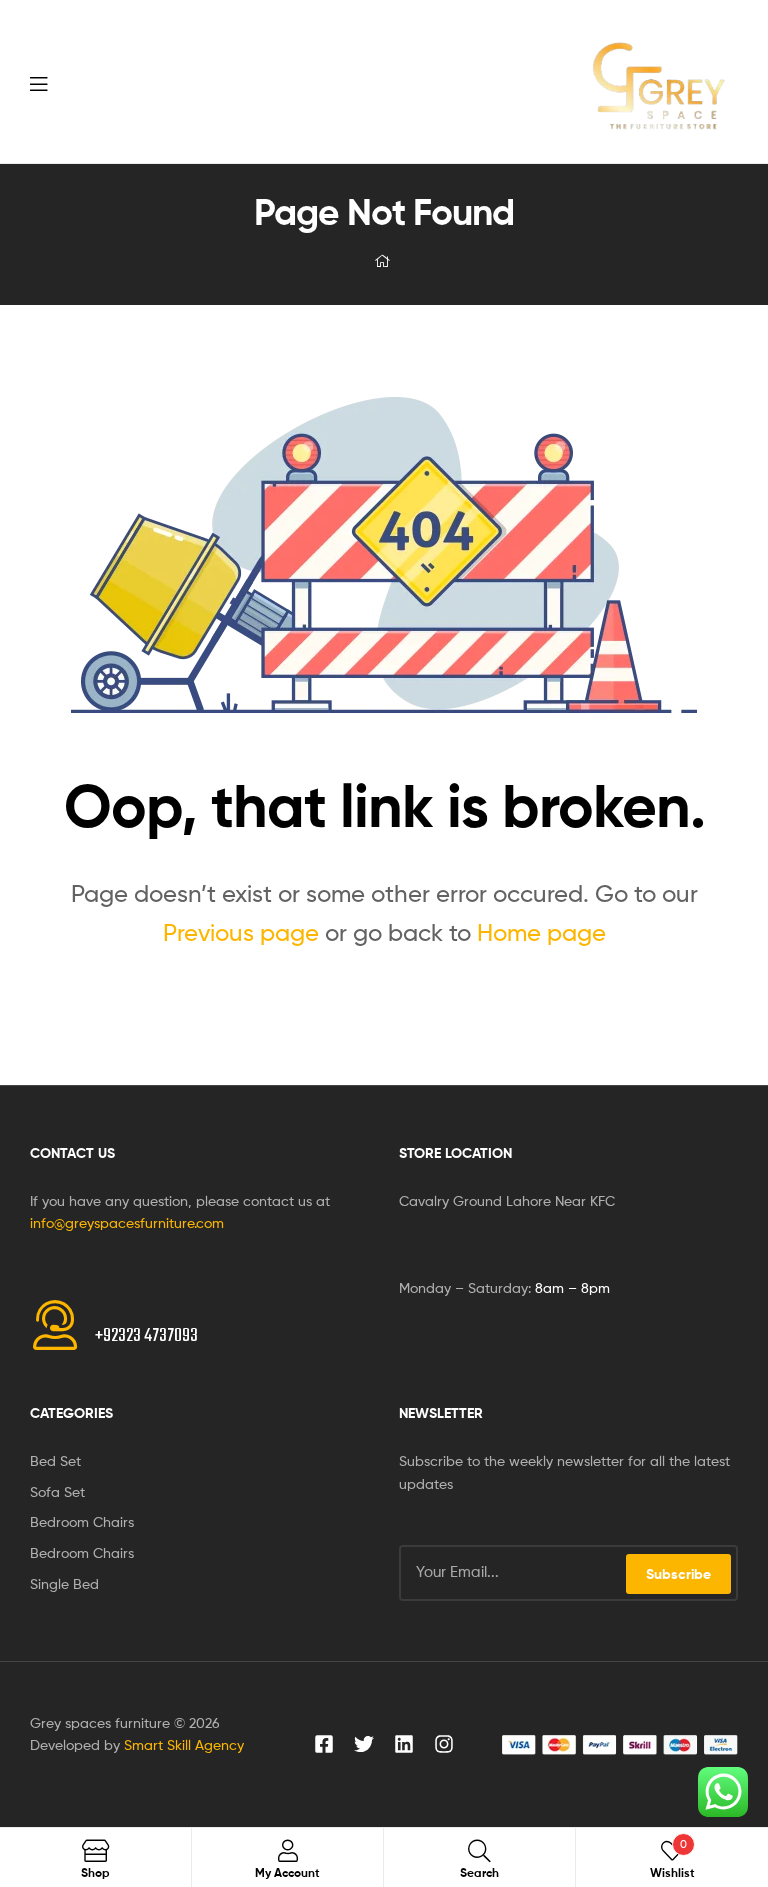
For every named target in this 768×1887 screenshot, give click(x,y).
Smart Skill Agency (184, 1744)
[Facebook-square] (324, 1744)
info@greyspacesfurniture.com (127, 1222)
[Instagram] (444, 1744)
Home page (541, 932)
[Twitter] (364, 1744)
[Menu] (80, 82)
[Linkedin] (404, 1744)
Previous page (241, 932)
